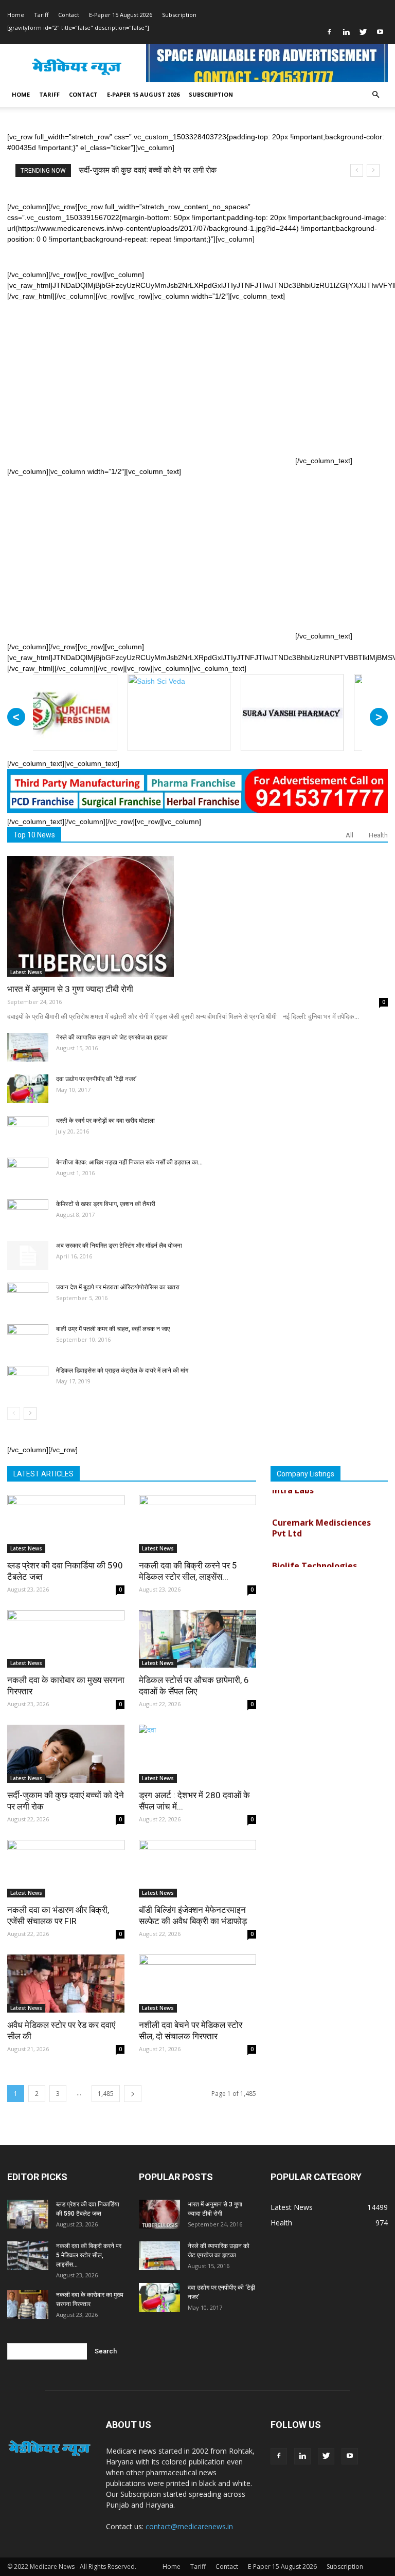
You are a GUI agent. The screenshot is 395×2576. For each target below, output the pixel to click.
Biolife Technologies (315, 1549)
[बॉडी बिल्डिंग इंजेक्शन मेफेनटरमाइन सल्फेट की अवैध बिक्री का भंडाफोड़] (197, 1869)
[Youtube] (380, 32)
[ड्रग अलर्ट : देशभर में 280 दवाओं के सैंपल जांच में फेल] (197, 1754)
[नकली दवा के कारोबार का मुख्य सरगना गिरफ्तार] (66, 1639)
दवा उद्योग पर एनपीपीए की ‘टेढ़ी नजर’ (96, 1079)
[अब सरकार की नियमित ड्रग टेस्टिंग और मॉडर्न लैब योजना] (28, 1255)
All (349, 835)
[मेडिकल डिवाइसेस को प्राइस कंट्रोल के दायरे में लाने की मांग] (28, 1380)
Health (378, 835)
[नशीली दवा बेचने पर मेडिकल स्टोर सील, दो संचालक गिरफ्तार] (197, 1984)
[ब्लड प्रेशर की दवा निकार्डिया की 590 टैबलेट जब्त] (66, 1524)
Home (16, 15)
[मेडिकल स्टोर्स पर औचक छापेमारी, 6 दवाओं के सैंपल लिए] (197, 1639)
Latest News (26, 972)
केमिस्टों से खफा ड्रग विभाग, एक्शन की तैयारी (106, 1204)
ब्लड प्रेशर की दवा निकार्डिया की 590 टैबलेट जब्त (147, 170)
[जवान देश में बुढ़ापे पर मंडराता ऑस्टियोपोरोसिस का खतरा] (28, 1297)
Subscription (179, 15)
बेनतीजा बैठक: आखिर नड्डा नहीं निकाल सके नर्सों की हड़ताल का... (129, 1162)
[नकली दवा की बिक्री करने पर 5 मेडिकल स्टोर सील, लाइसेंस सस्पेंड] (197, 1524)
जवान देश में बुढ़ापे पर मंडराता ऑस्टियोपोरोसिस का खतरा (118, 1287)
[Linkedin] (346, 32)
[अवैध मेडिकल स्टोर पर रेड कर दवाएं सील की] (66, 1984)
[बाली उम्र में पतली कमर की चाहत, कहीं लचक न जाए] (28, 1339)
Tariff (41, 15)
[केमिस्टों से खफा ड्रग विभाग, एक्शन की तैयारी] (28, 1214)
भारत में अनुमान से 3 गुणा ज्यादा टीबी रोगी (70, 989)
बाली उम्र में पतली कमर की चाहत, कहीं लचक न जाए (113, 1329)
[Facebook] (329, 32)
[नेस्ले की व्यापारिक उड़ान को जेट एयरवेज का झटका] (28, 1047)
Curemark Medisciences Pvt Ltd (321, 1512)
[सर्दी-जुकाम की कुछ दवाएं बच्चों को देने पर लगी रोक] (66, 1754)
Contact (69, 15)
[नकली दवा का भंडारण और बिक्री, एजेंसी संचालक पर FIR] (66, 1869)
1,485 (106, 2094)
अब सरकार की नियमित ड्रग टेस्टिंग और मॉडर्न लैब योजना (119, 1246)
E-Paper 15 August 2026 (121, 15)
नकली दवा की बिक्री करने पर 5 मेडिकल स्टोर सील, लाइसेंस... (89, 2255)
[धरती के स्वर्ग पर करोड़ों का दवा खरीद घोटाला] (28, 1130)
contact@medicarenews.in (189, 2526)
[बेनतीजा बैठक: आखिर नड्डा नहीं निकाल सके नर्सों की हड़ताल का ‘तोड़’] (28, 1172)
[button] (375, 95)
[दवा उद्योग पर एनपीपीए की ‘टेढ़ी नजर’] (28, 1089)
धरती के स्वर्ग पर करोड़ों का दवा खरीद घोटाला (105, 1121)
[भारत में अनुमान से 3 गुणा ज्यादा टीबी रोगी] (197, 916)
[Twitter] (363, 32)
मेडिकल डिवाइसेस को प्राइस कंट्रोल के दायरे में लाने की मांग (122, 1371)
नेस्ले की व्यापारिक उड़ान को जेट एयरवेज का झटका (112, 1037)
